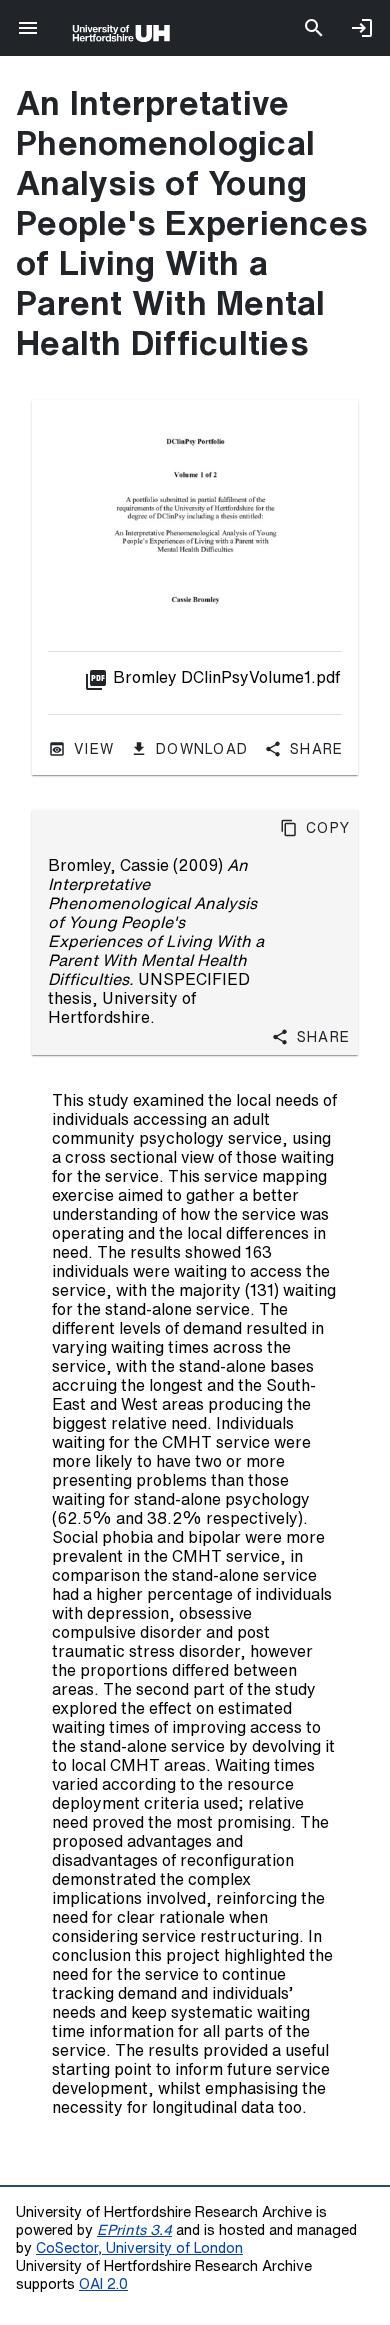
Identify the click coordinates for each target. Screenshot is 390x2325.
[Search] (314, 28)
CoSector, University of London (139, 2247)
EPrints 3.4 (134, 2229)
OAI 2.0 (103, 2283)
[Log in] (362, 28)
